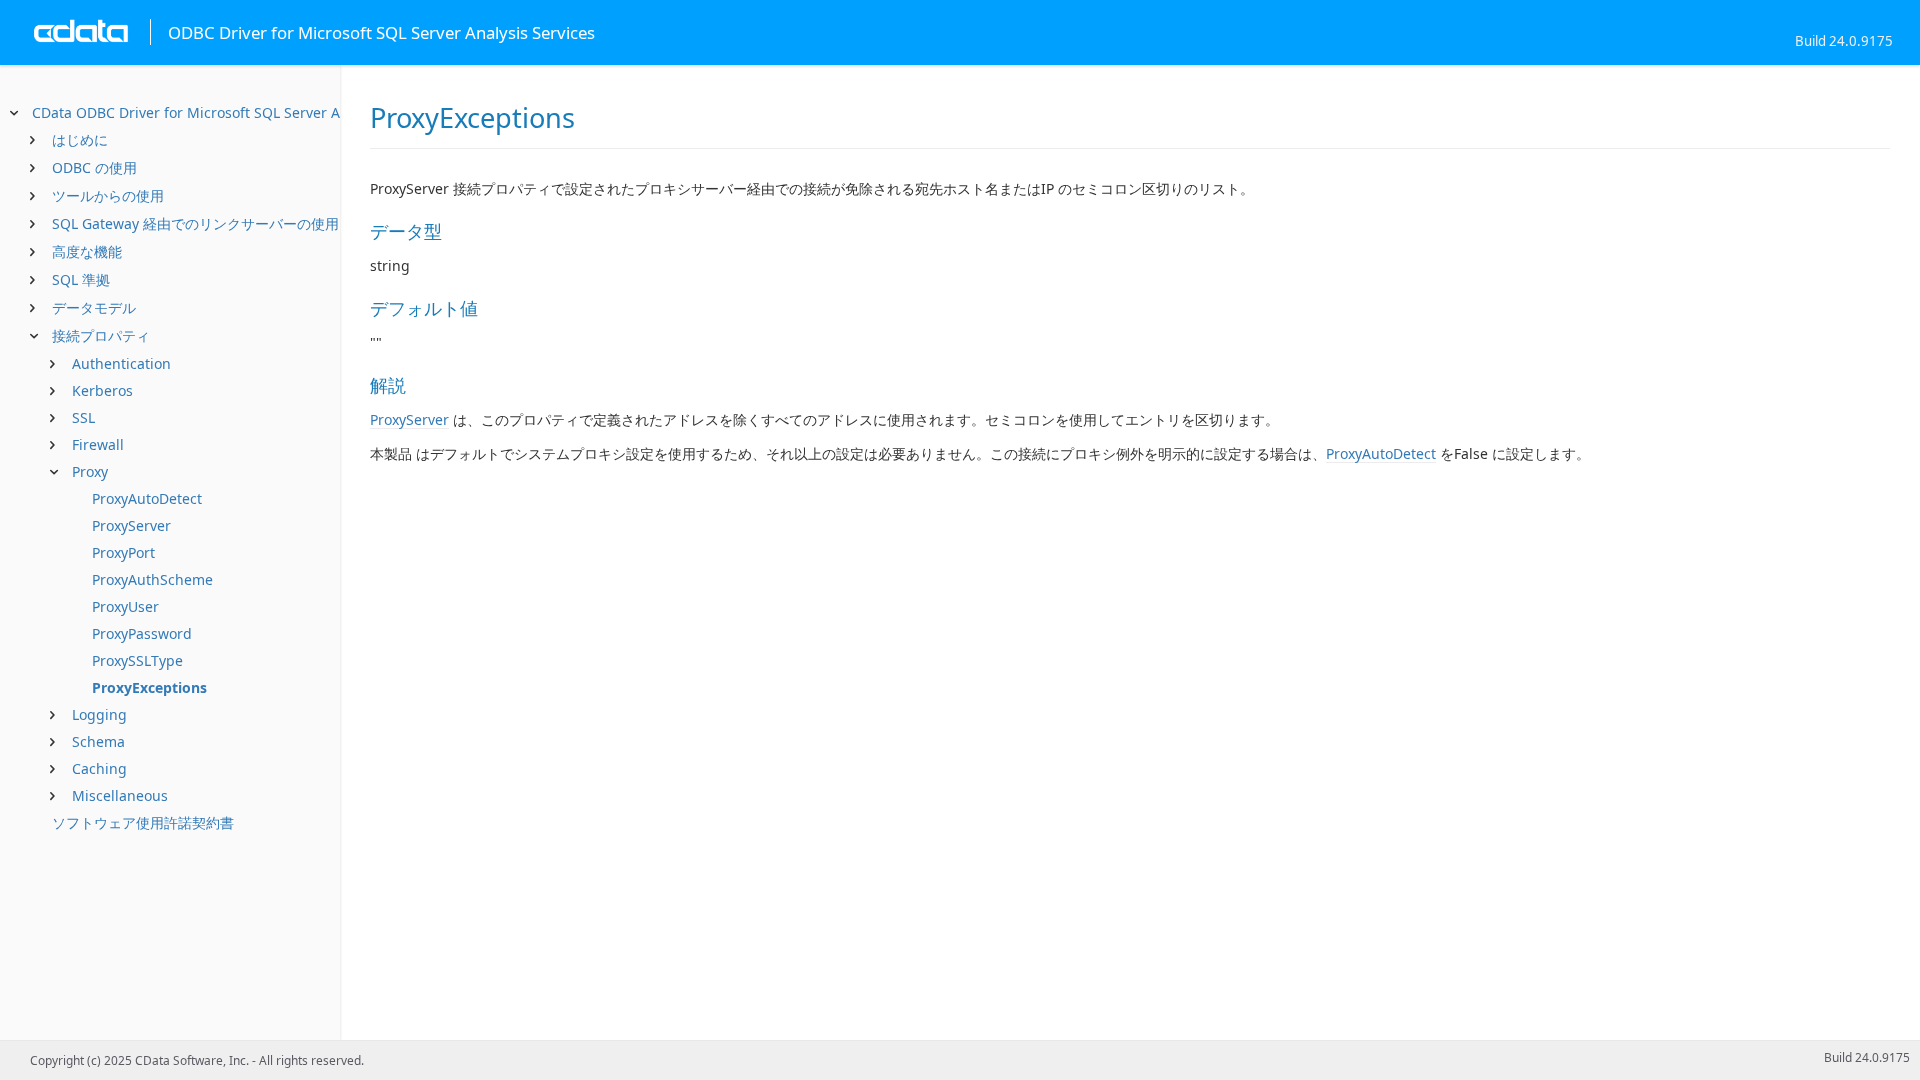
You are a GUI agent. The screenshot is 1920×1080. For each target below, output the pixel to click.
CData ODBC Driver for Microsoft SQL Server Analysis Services (238, 112)
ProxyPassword (142, 633)
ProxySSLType (137, 660)
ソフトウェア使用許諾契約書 (143, 822)
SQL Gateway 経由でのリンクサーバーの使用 (195, 223)
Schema (98, 741)
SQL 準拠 (81, 279)
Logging (99, 714)
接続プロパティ (101, 335)
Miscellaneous (120, 795)
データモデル (94, 307)
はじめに (80, 139)
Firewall (98, 444)
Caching (99, 768)
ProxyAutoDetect (147, 498)
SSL (83, 417)
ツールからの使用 (108, 195)
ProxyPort (123, 552)
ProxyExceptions (149, 687)
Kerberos (102, 390)
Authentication (121, 363)
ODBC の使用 (94, 167)
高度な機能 (87, 251)
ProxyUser (125, 606)
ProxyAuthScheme (152, 579)
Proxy (90, 471)
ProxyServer (131, 525)
